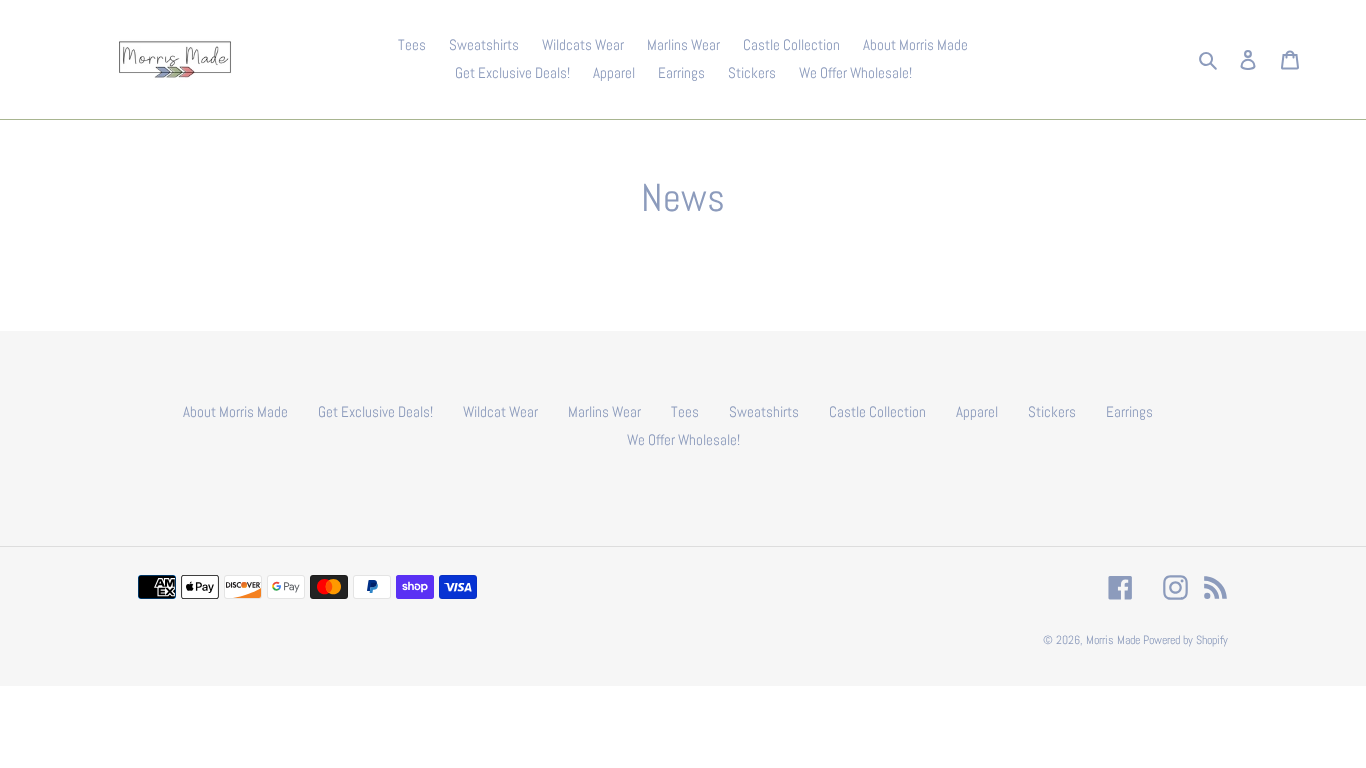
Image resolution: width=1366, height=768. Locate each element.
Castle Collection (877, 411)
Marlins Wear (604, 411)
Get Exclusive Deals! (375, 411)
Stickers (1052, 411)
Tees (685, 411)
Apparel (977, 411)
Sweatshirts (764, 411)
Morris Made (1113, 640)
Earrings (1129, 411)
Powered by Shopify (1185, 640)
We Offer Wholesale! (683, 439)
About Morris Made (235, 411)
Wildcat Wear (500, 411)
